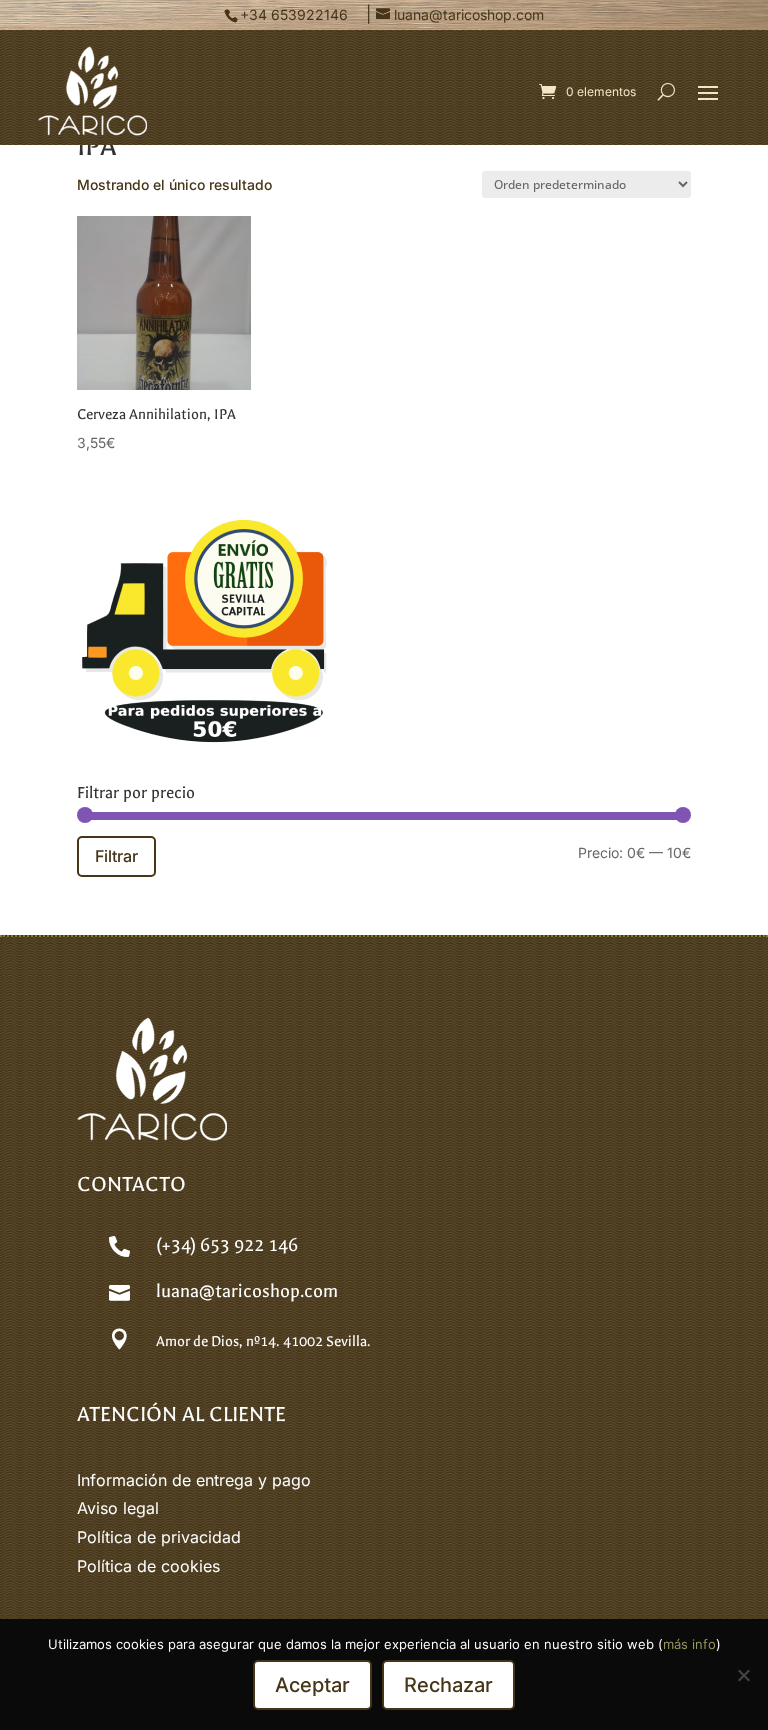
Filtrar (116, 856)
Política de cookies (148, 1566)
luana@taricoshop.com (247, 1291)
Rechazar (448, 1685)
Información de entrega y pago (194, 1480)
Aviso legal (118, 1508)
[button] (708, 92)
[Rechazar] (743, 1675)
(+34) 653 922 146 (227, 1245)
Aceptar (312, 1685)
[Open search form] (666, 91)
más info (689, 1644)
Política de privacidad (159, 1537)
